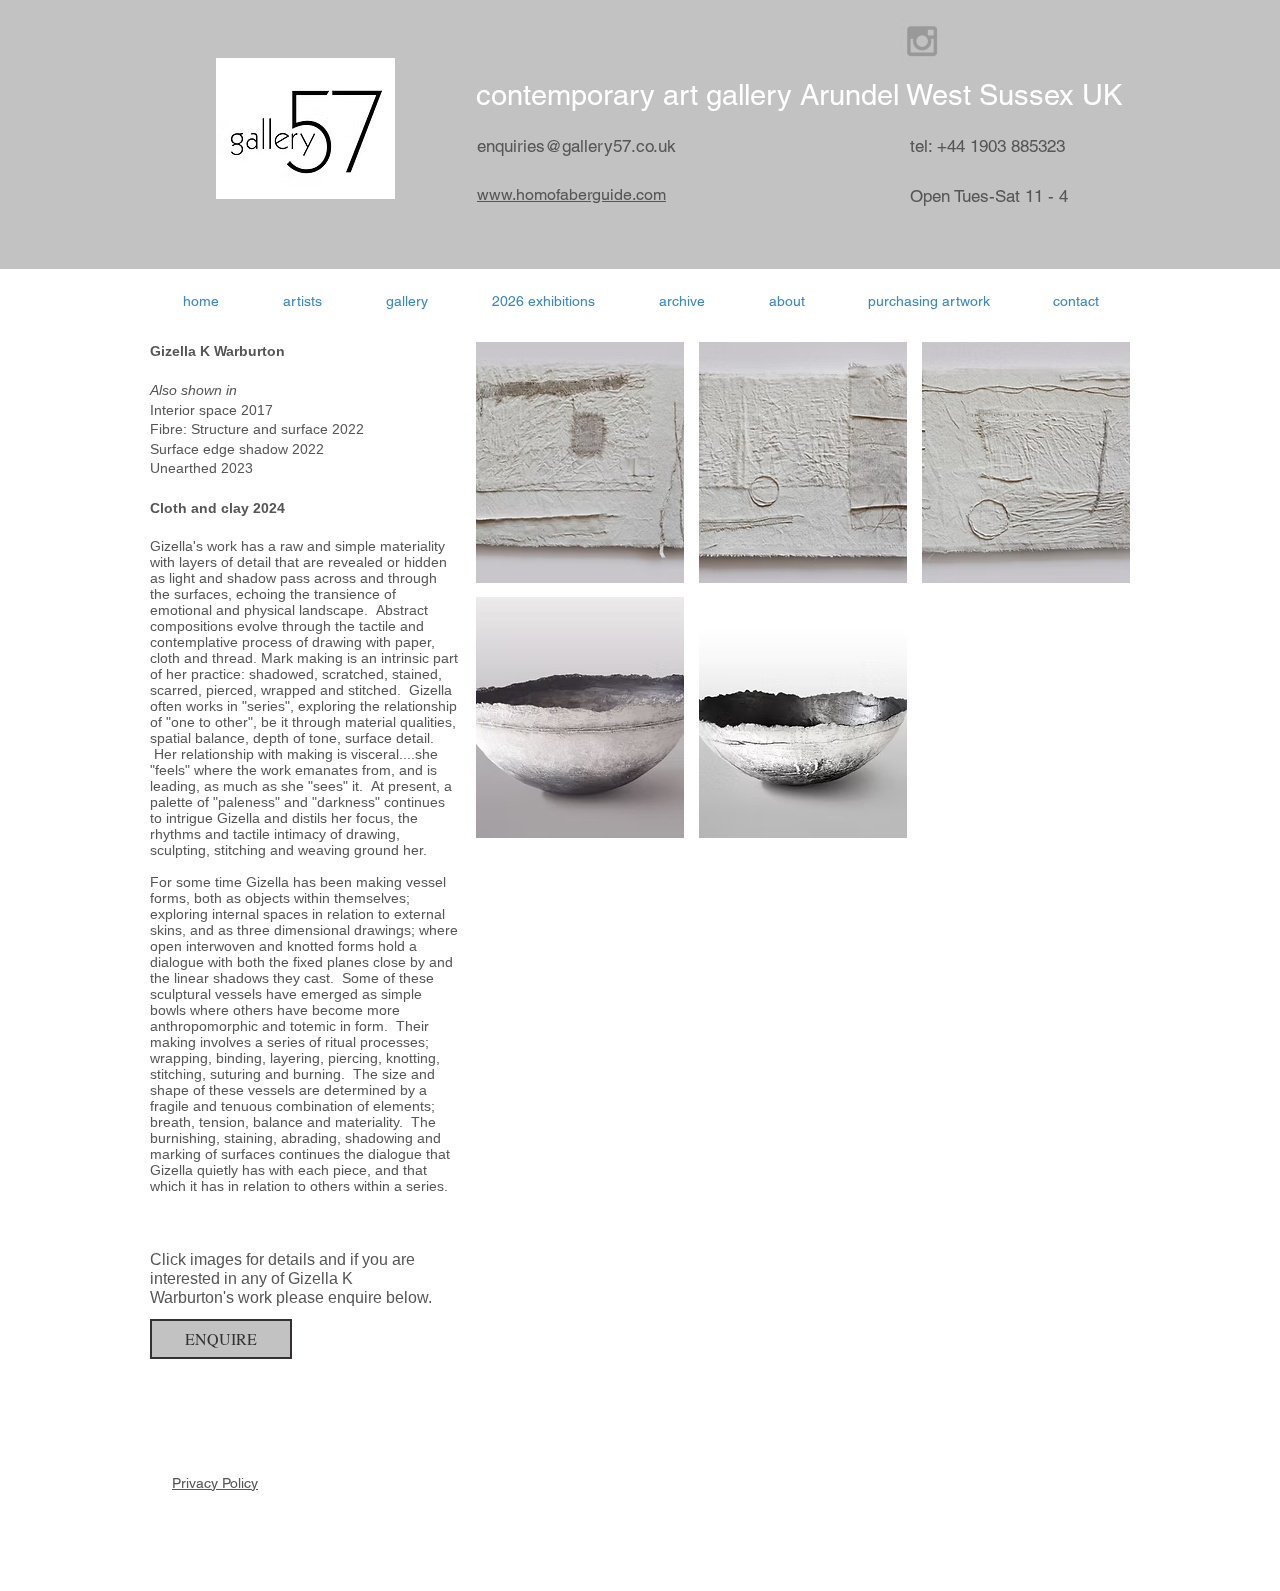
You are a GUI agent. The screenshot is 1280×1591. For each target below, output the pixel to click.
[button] (543, 301)
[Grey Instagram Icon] (922, 41)
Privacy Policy (215, 1483)
